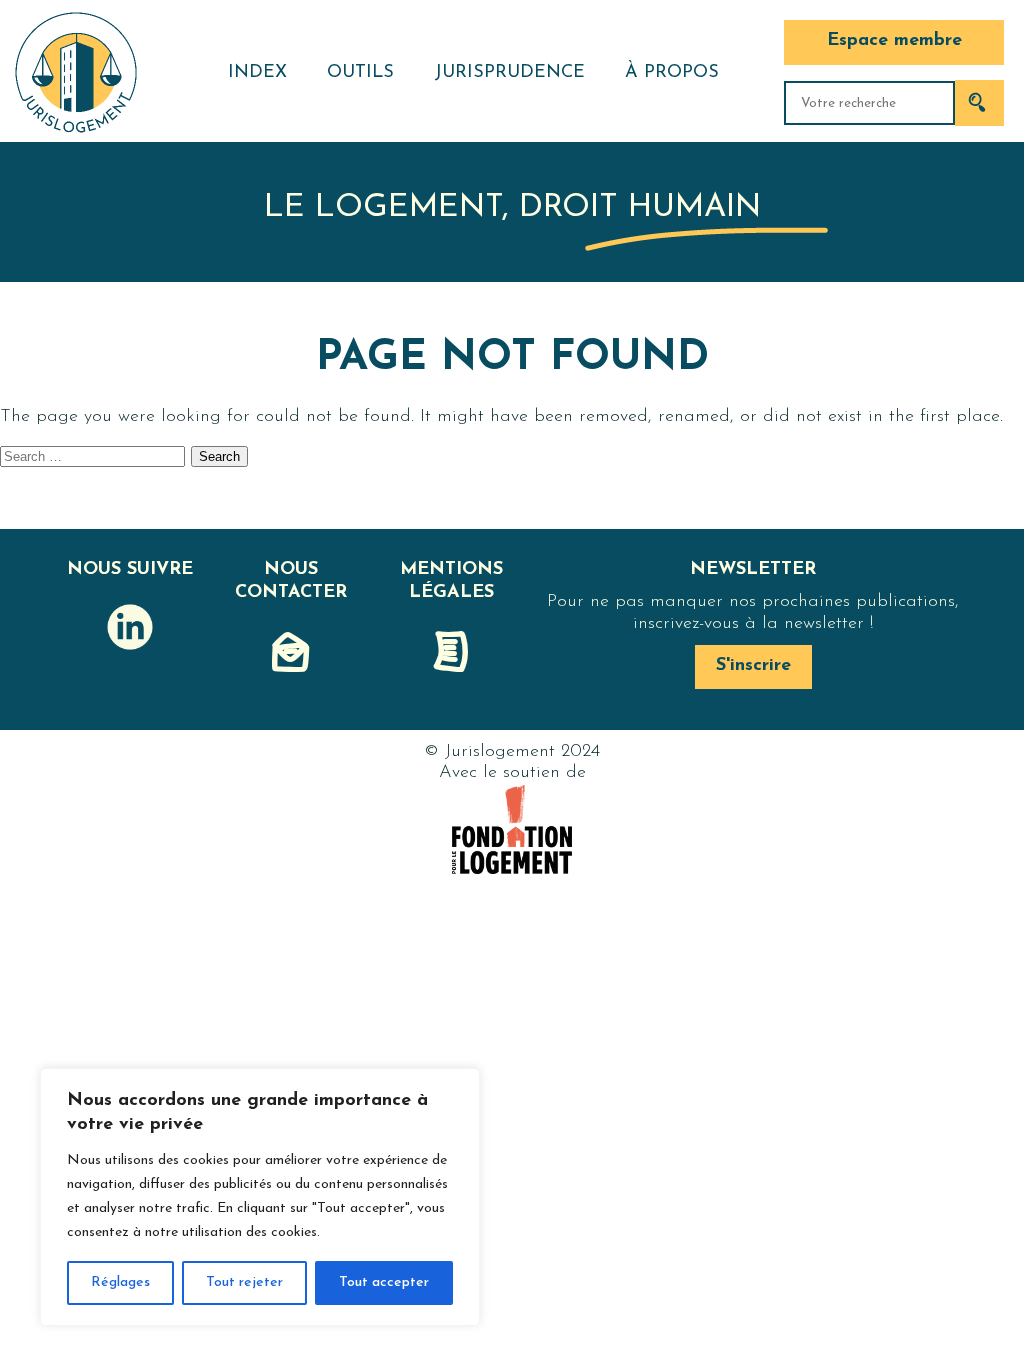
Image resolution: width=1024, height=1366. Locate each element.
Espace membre (894, 41)
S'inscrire (753, 666)
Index (257, 73)
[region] (260, 1197)
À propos (672, 73)
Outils (360, 73)
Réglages (120, 1282)
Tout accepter (384, 1282)
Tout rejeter (244, 1282)
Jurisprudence (509, 73)
